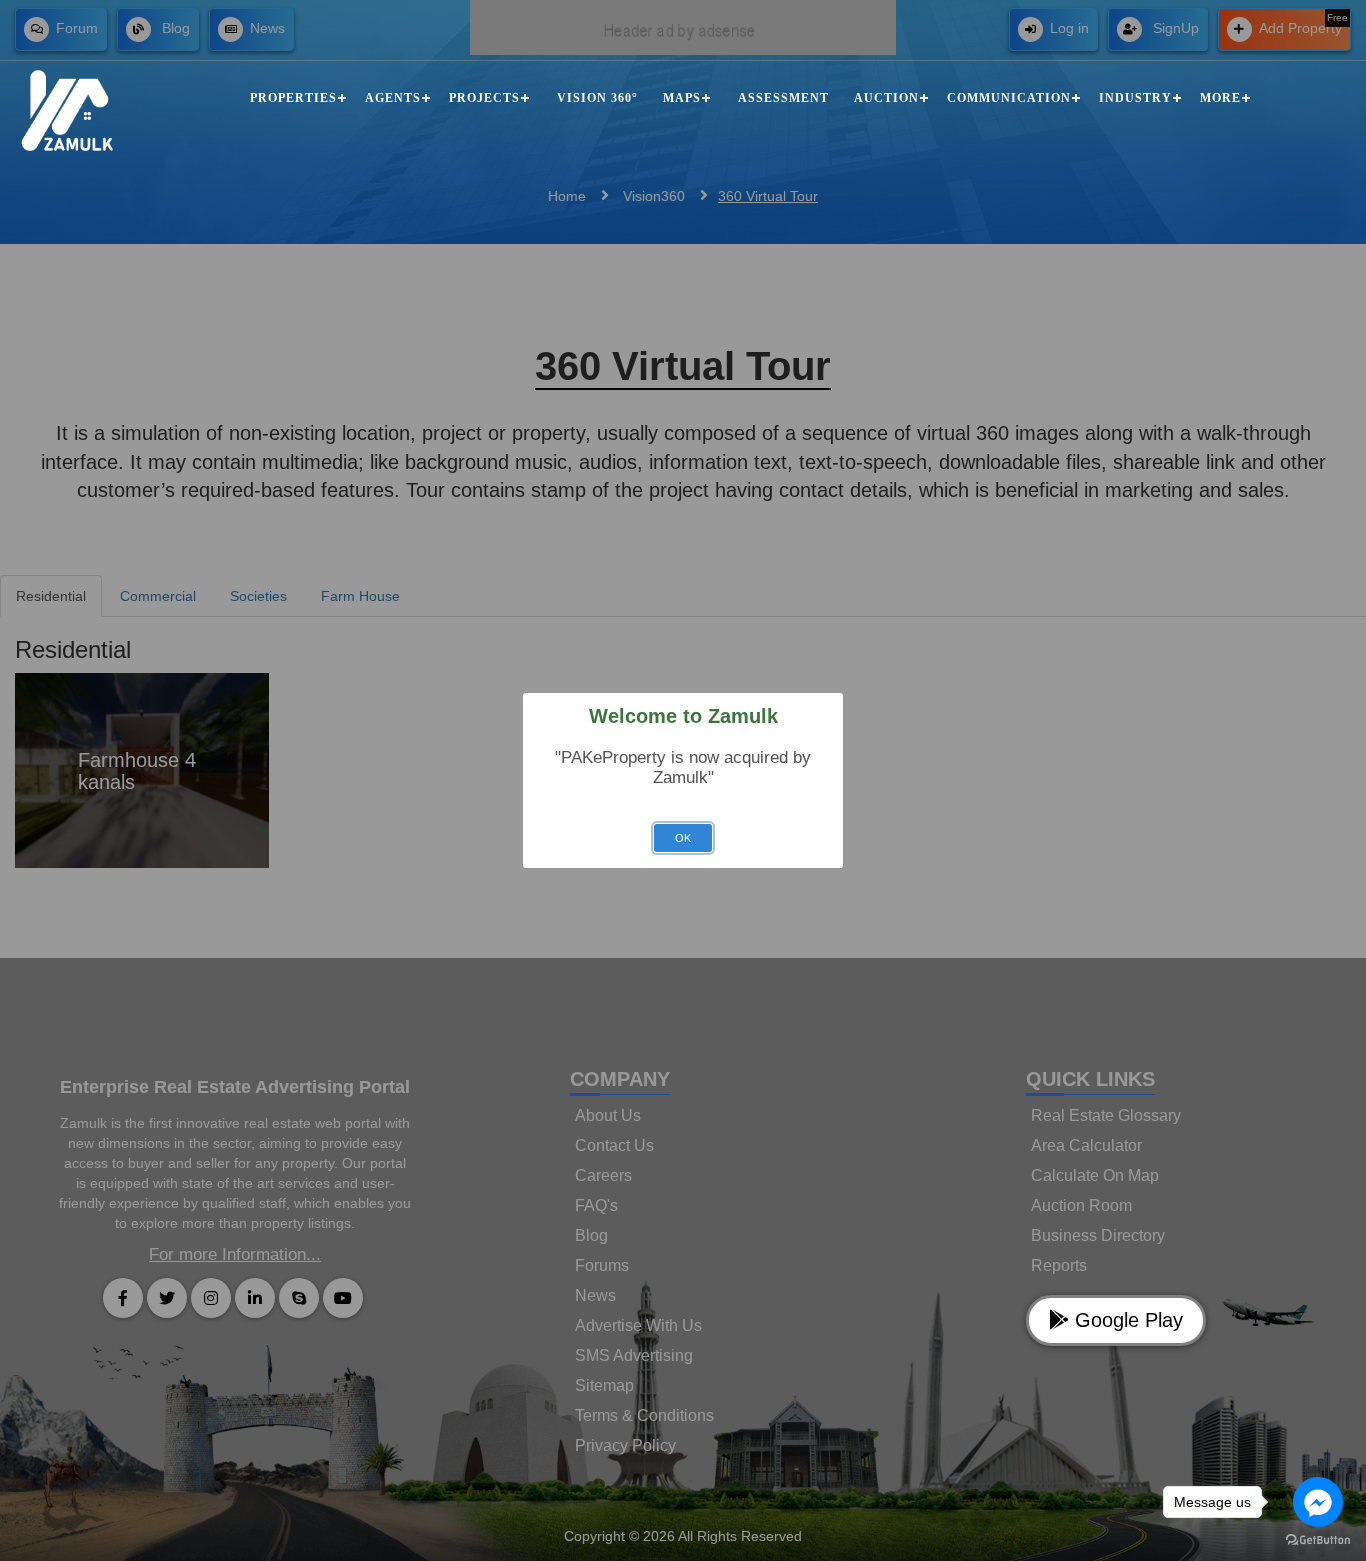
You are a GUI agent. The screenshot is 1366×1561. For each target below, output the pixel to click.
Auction (886, 98)
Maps (682, 98)
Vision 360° (597, 98)
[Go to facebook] (1318, 1502)
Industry (1135, 98)
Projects (484, 98)
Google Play (1126, 1320)
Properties (293, 98)
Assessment (783, 98)
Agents (393, 98)
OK (683, 838)
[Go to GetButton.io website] (1318, 1540)
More (1220, 98)
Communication (1009, 98)
